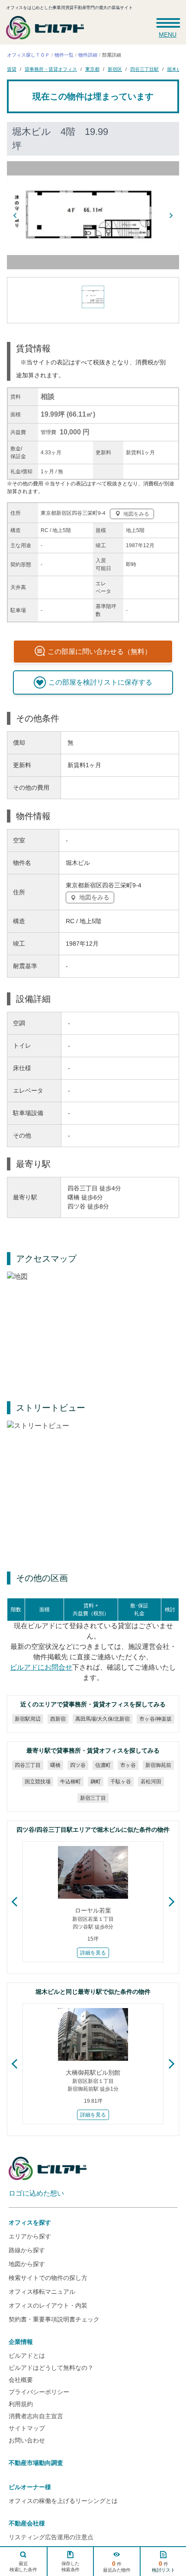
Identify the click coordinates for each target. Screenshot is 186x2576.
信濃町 (103, 1765)
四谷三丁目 (28, 1765)
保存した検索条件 (70, 2566)
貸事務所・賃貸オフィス (51, 69)
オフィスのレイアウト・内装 (48, 2305)
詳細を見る (93, 1953)
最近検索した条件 (23, 2566)
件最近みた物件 (117, 2566)
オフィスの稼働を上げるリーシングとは (63, 2501)
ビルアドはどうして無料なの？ (51, 2368)
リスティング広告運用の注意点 (51, 2537)
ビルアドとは (27, 2356)
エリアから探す (30, 2236)
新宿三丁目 (93, 1798)
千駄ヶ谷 (121, 1782)
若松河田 (151, 1782)
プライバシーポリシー (39, 2392)
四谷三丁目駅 (144, 69)
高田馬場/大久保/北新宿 (102, 1719)
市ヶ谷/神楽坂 (155, 1719)
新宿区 (115, 69)
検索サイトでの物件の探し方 (48, 2278)
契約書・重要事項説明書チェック (54, 2319)
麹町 (96, 1782)
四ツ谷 (78, 1765)
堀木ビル (176, 69)
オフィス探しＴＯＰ (28, 55)
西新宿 (58, 1719)
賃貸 (12, 69)
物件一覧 (64, 55)
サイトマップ (27, 2428)
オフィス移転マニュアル (42, 2292)
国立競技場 (38, 1782)
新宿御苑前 (158, 1765)
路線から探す (27, 2250)
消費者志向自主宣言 (36, 2416)
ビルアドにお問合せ (41, 1667)
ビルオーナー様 (30, 2487)
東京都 (92, 69)
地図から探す (27, 2264)
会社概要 (21, 2380)
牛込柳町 (71, 1782)
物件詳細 (88, 55)
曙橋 (55, 1765)
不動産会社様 (27, 2523)
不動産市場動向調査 (36, 2463)
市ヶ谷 (128, 1765)
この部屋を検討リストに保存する (100, 682)
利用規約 (21, 2404)
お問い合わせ (27, 2440)
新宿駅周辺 (27, 1719)
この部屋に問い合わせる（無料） (99, 652)
